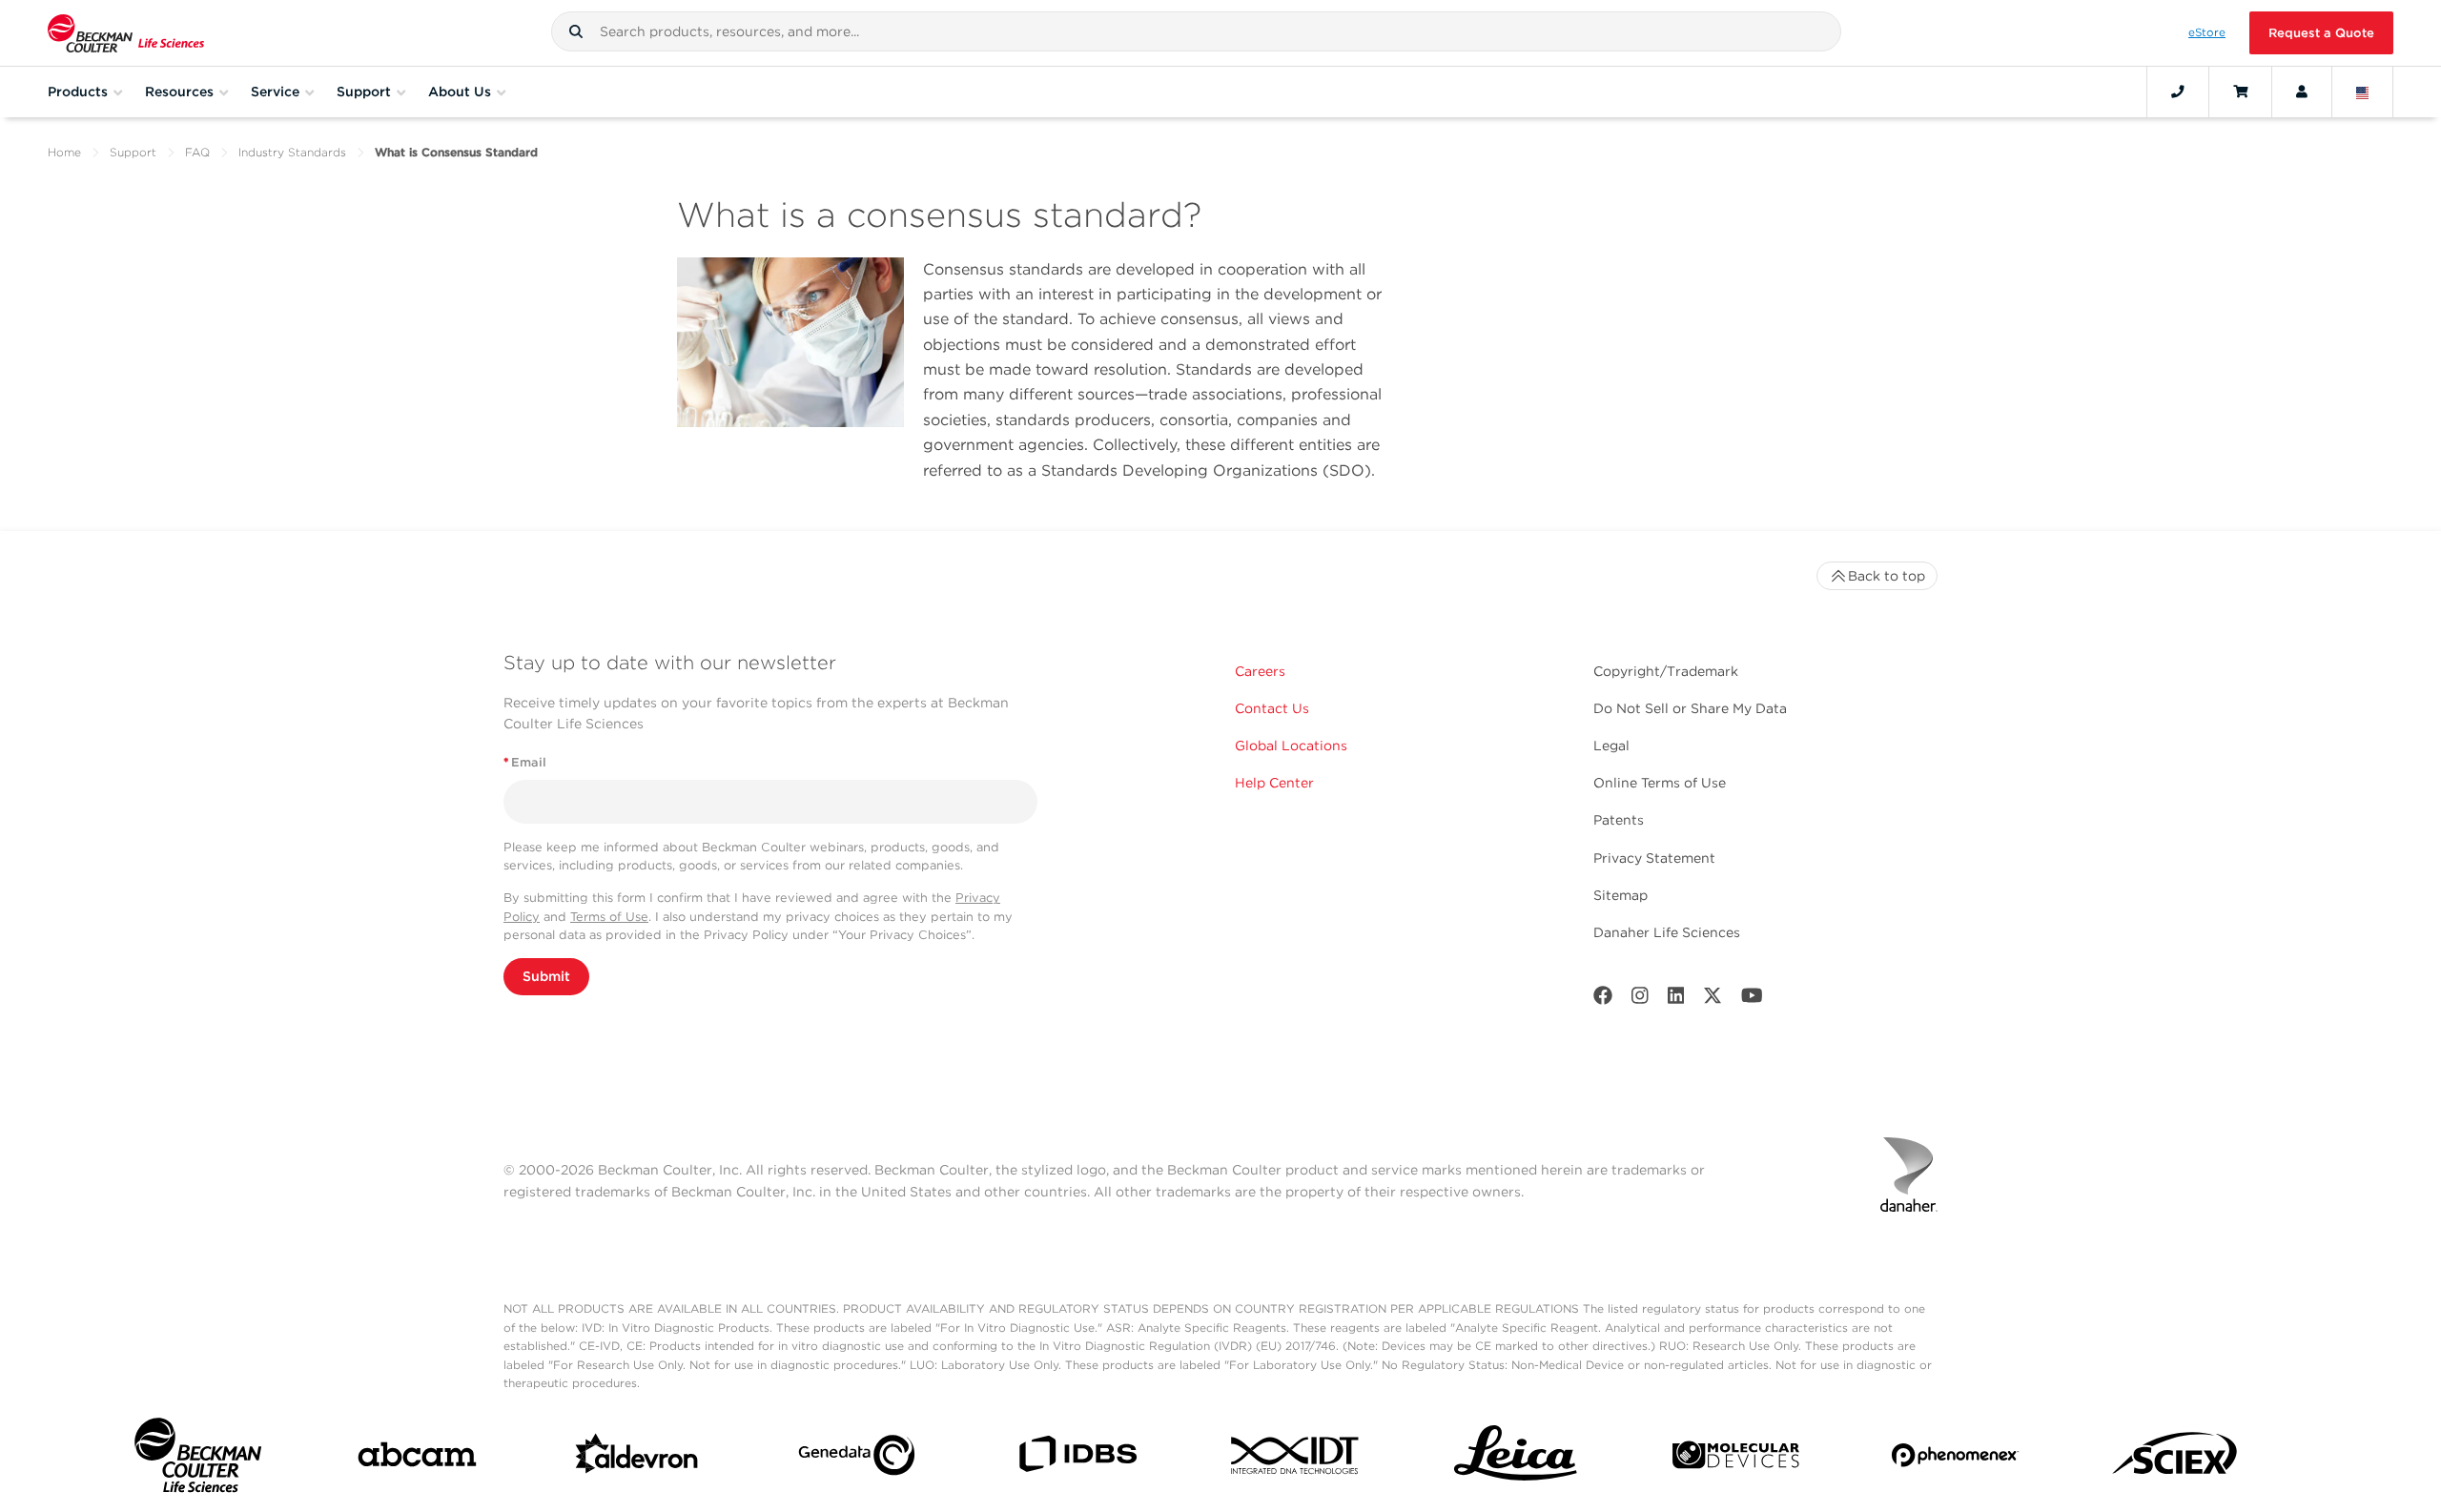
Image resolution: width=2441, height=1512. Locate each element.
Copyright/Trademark (1666, 671)
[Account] (2302, 92)
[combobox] (1196, 31)
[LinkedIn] (1676, 1000)
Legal (1611, 746)
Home (64, 152)
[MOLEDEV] (1736, 1459)
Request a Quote (2321, 33)
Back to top (1887, 576)
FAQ (197, 152)
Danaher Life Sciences (1667, 932)
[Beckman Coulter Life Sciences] (126, 33)
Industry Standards (292, 152)
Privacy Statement (1654, 858)
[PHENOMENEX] (1955, 1459)
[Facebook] (1603, 1000)
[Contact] (2178, 92)
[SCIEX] (2175, 1459)
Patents (1619, 820)
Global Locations (1291, 746)
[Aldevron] (637, 1459)
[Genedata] (857, 1459)
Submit (546, 976)
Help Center (1274, 783)
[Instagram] (1640, 1000)
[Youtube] (1752, 1000)
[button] (576, 31)
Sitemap (1620, 895)
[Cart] (2240, 92)
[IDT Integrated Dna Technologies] (1296, 1459)
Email (525, 762)
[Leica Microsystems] (1516, 1459)
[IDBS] (1077, 1458)
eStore (2207, 32)
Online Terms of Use (1660, 783)
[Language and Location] (2363, 92)
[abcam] (417, 1458)
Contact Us (1272, 708)
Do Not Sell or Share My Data (1690, 708)
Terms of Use (609, 917)
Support (133, 152)
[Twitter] (1713, 1000)
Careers (1260, 671)
